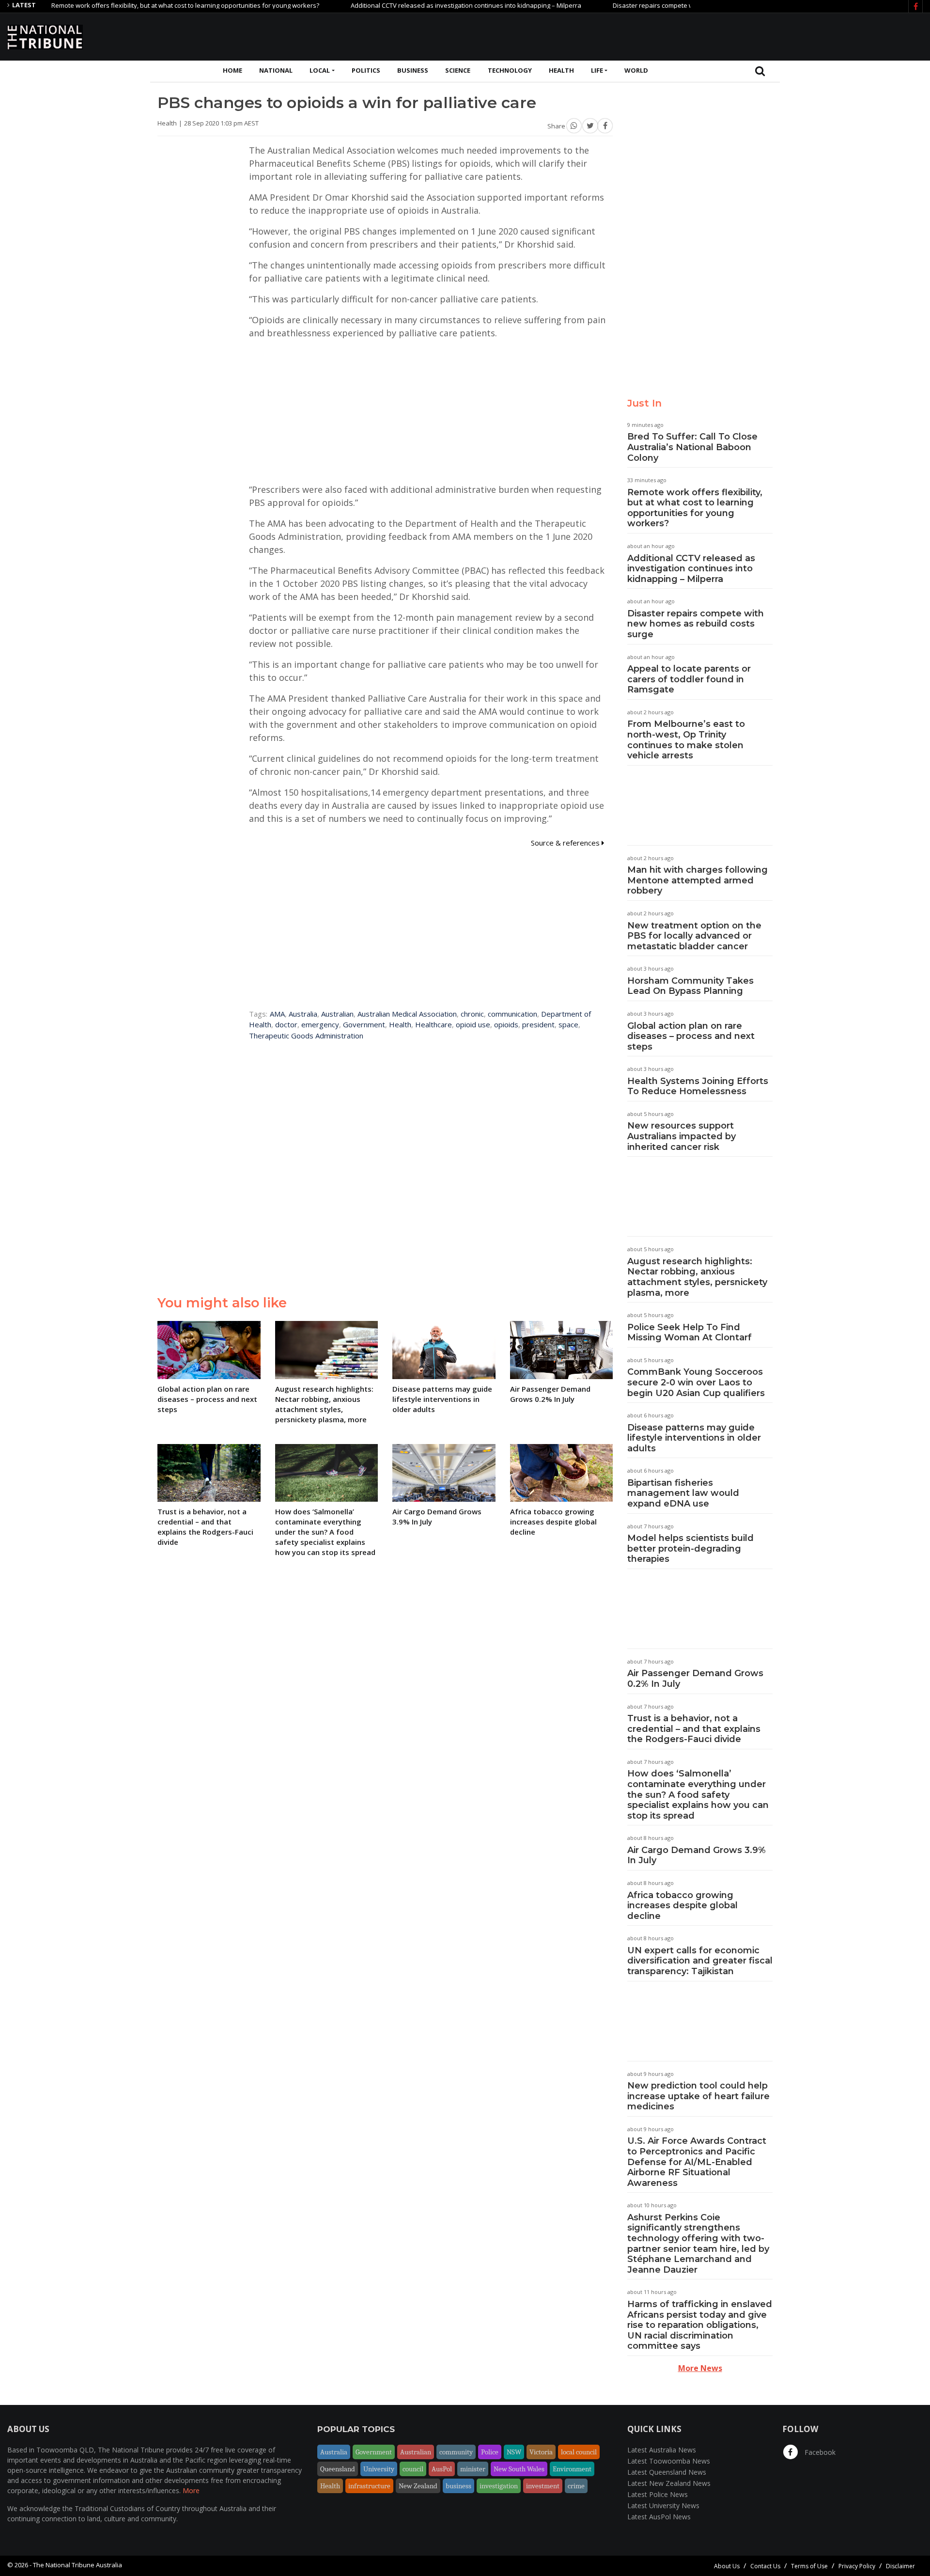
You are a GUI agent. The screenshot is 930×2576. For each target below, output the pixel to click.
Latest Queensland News (667, 2472)
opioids (506, 1024)
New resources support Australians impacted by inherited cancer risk (682, 1136)
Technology (510, 70)
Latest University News (663, 2505)
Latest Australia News (662, 2450)
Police (490, 2452)
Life (597, 70)
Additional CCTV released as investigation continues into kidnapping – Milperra (417, 5)
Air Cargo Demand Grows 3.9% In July (697, 1855)
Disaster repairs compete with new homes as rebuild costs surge (659, 5)
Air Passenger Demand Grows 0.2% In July (695, 1679)
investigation (499, 2486)
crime (576, 2486)
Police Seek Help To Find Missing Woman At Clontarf (690, 1333)
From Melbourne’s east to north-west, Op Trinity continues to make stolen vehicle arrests (686, 740)
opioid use (473, 1024)
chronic (472, 1014)
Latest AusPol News (659, 2517)
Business (413, 70)
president (538, 1024)
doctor (286, 1024)
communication (512, 1014)
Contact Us (765, 2566)
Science (458, 70)
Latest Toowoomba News (669, 2461)
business (458, 2486)
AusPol (442, 2469)
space (568, 1024)
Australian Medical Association (407, 1014)
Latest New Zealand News (669, 2483)
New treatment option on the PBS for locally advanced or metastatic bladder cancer (694, 936)
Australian (337, 1014)
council (413, 2469)
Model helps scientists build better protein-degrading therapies (690, 1548)
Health (561, 70)
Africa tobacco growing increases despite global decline (682, 1906)
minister (473, 2469)
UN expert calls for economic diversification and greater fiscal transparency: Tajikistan (700, 1961)
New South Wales (519, 2469)
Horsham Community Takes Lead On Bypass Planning (690, 986)
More (191, 2490)
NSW (514, 2452)
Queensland (338, 2469)
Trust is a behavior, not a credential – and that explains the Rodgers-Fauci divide (694, 1729)
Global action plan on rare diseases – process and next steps (691, 1036)
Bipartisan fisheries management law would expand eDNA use (683, 1493)
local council (579, 2452)
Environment (572, 2469)
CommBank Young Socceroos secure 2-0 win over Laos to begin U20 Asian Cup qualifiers (696, 1382)
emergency (320, 1024)
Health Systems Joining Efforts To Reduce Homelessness (698, 1086)
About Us (727, 2566)
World (636, 70)
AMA (277, 1014)
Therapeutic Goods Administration (306, 1036)
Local (320, 70)
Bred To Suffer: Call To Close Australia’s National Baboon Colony (692, 447)
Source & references (566, 843)
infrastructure (369, 2486)
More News (700, 2368)
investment (543, 2486)
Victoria (541, 2452)
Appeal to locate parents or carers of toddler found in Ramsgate (689, 679)
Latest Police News (658, 2494)
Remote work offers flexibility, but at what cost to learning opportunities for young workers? (136, 5)
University (379, 2469)
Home (232, 70)
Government (364, 1024)
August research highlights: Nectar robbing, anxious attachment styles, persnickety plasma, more (697, 1277)
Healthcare (434, 1024)
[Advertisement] (746, 35)
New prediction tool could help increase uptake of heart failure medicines (698, 2096)
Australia (303, 1014)
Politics (366, 70)
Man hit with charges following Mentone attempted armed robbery (697, 880)
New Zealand (418, 2486)
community (456, 2452)
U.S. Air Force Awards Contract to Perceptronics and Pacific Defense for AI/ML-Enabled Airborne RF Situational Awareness (697, 2162)
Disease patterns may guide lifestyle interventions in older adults (694, 1438)
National (276, 70)
